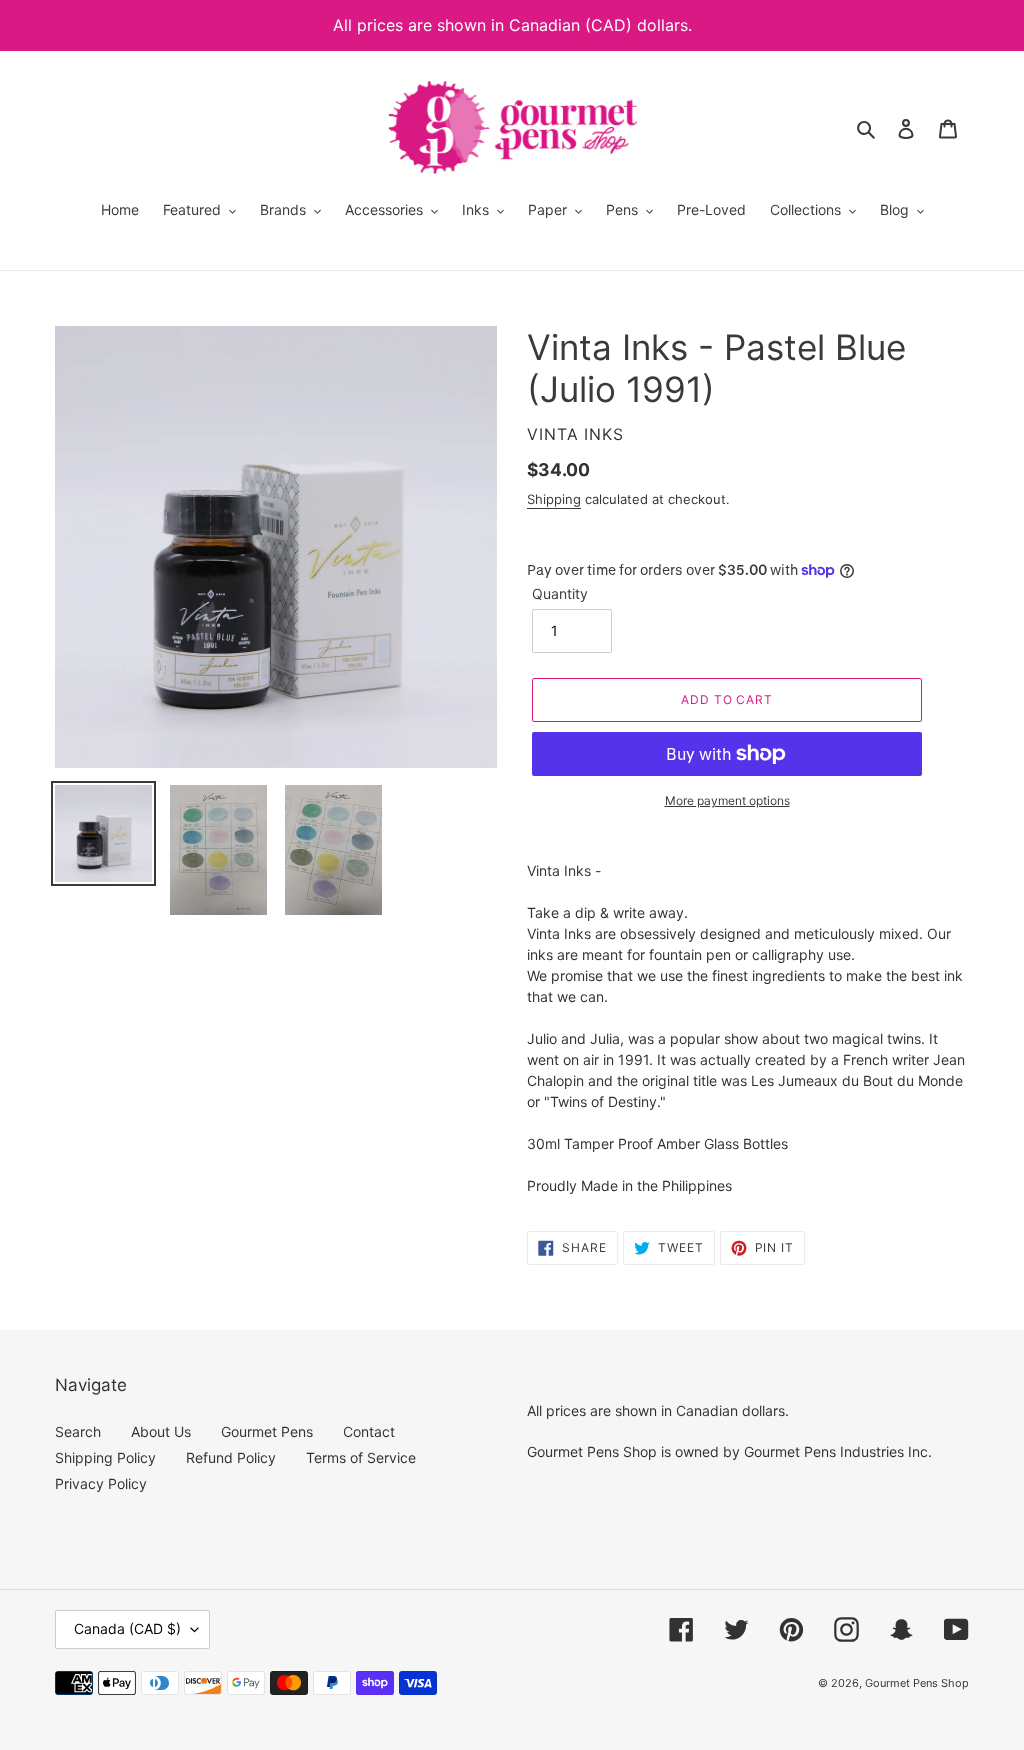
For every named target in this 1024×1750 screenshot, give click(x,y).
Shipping (554, 499)
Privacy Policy (101, 1483)
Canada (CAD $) (127, 1628)
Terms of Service (361, 1457)
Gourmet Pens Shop (917, 1683)
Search (78, 1431)
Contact (369, 1431)
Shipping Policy (105, 1457)
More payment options (727, 800)
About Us (161, 1431)
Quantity (560, 593)
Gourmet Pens (267, 1431)
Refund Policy (231, 1457)
